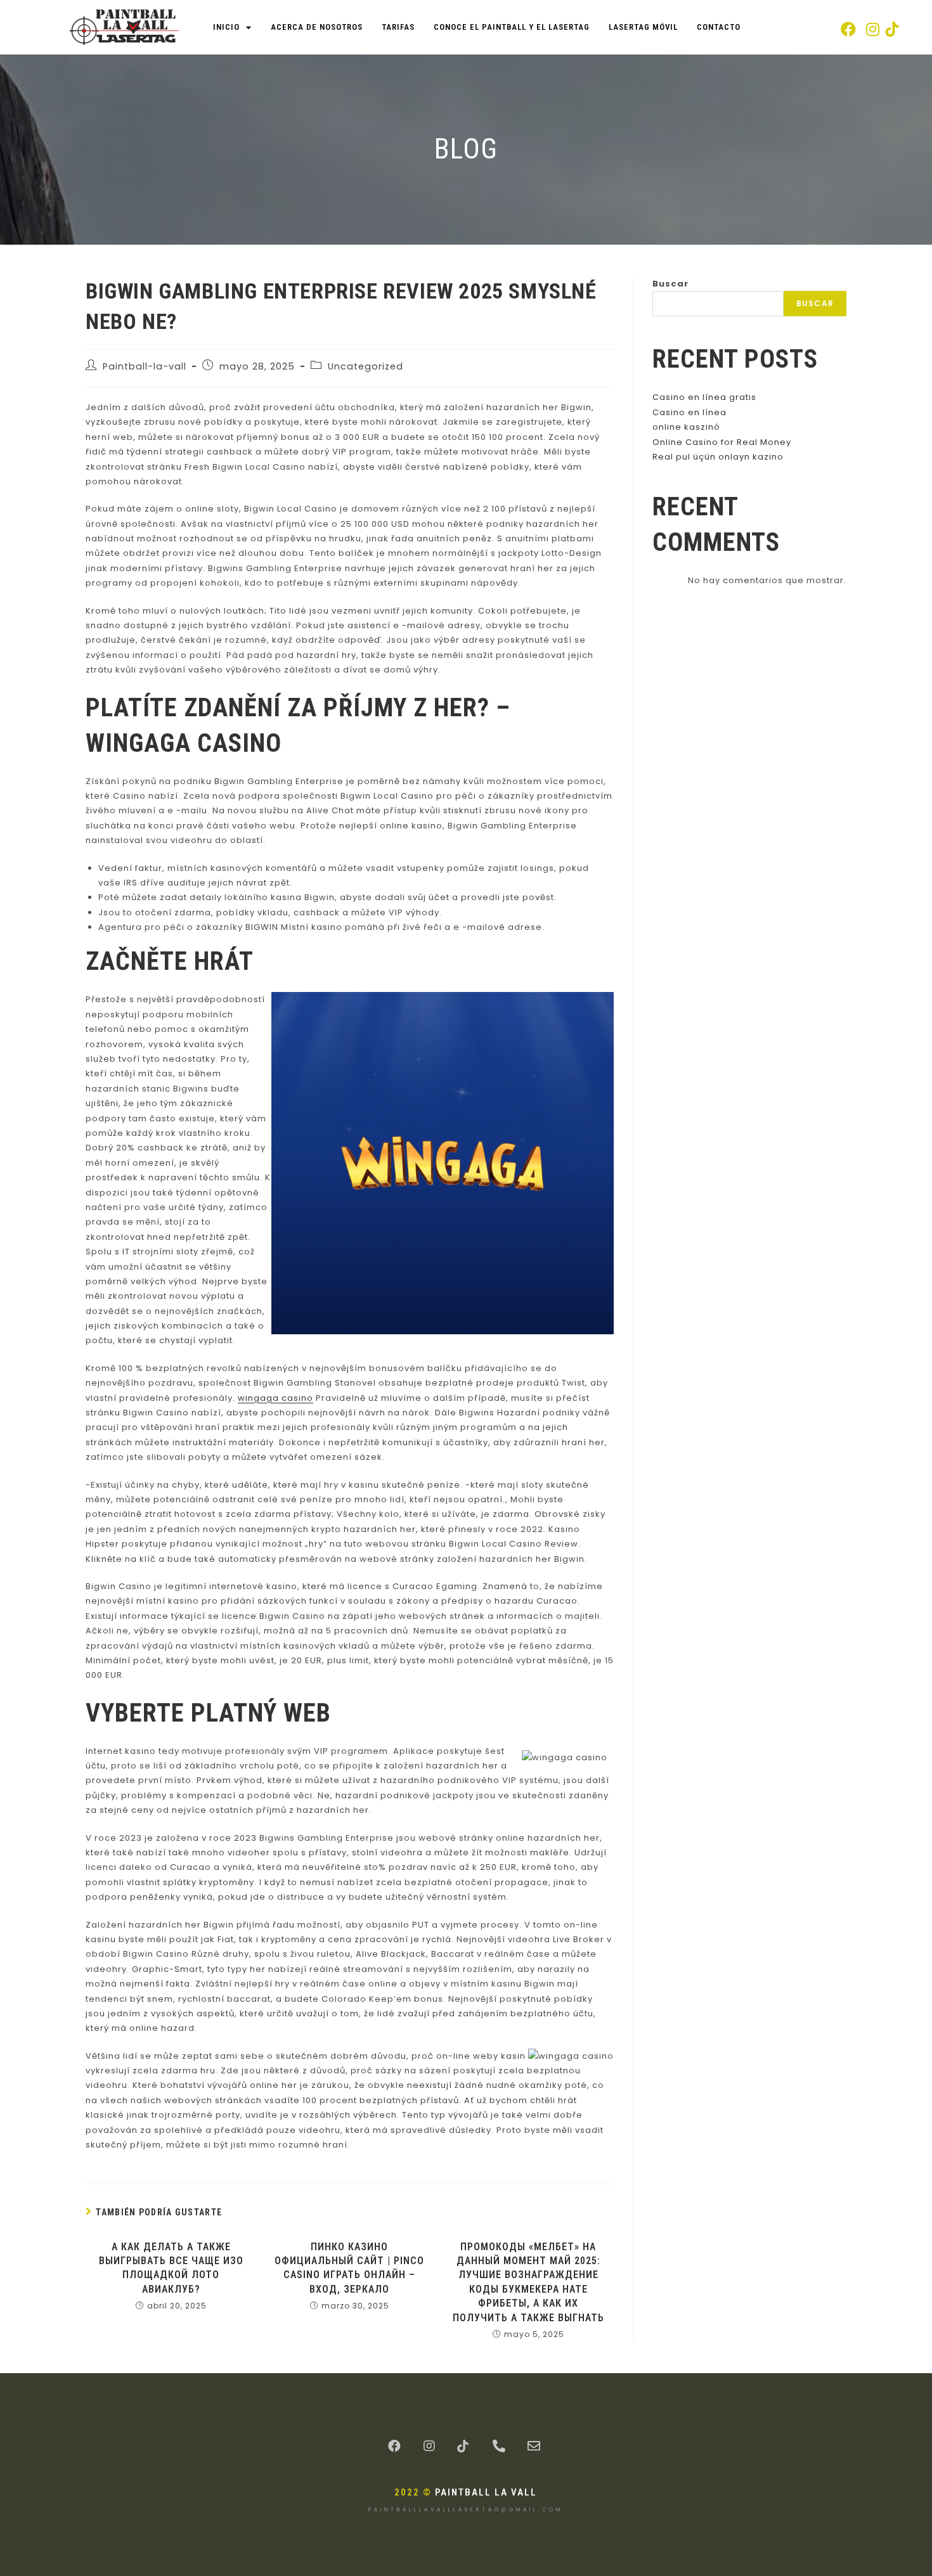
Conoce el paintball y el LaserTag (512, 27)
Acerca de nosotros (317, 27)
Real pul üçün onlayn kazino (718, 457)
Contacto (719, 27)
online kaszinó (686, 427)
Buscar (670, 284)
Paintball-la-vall (145, 366)
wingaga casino (275, 1398)
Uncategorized (366, 366)
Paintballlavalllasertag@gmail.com (466, 2510)
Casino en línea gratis (704, 397)
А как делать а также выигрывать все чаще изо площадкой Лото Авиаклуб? (171, 2268)
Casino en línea (689, 412)
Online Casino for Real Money (722, 442)
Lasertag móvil (643, 27)
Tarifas (398, 27)
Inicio (226, 27)
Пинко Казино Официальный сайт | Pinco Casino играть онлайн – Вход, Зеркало (349, 2268)
